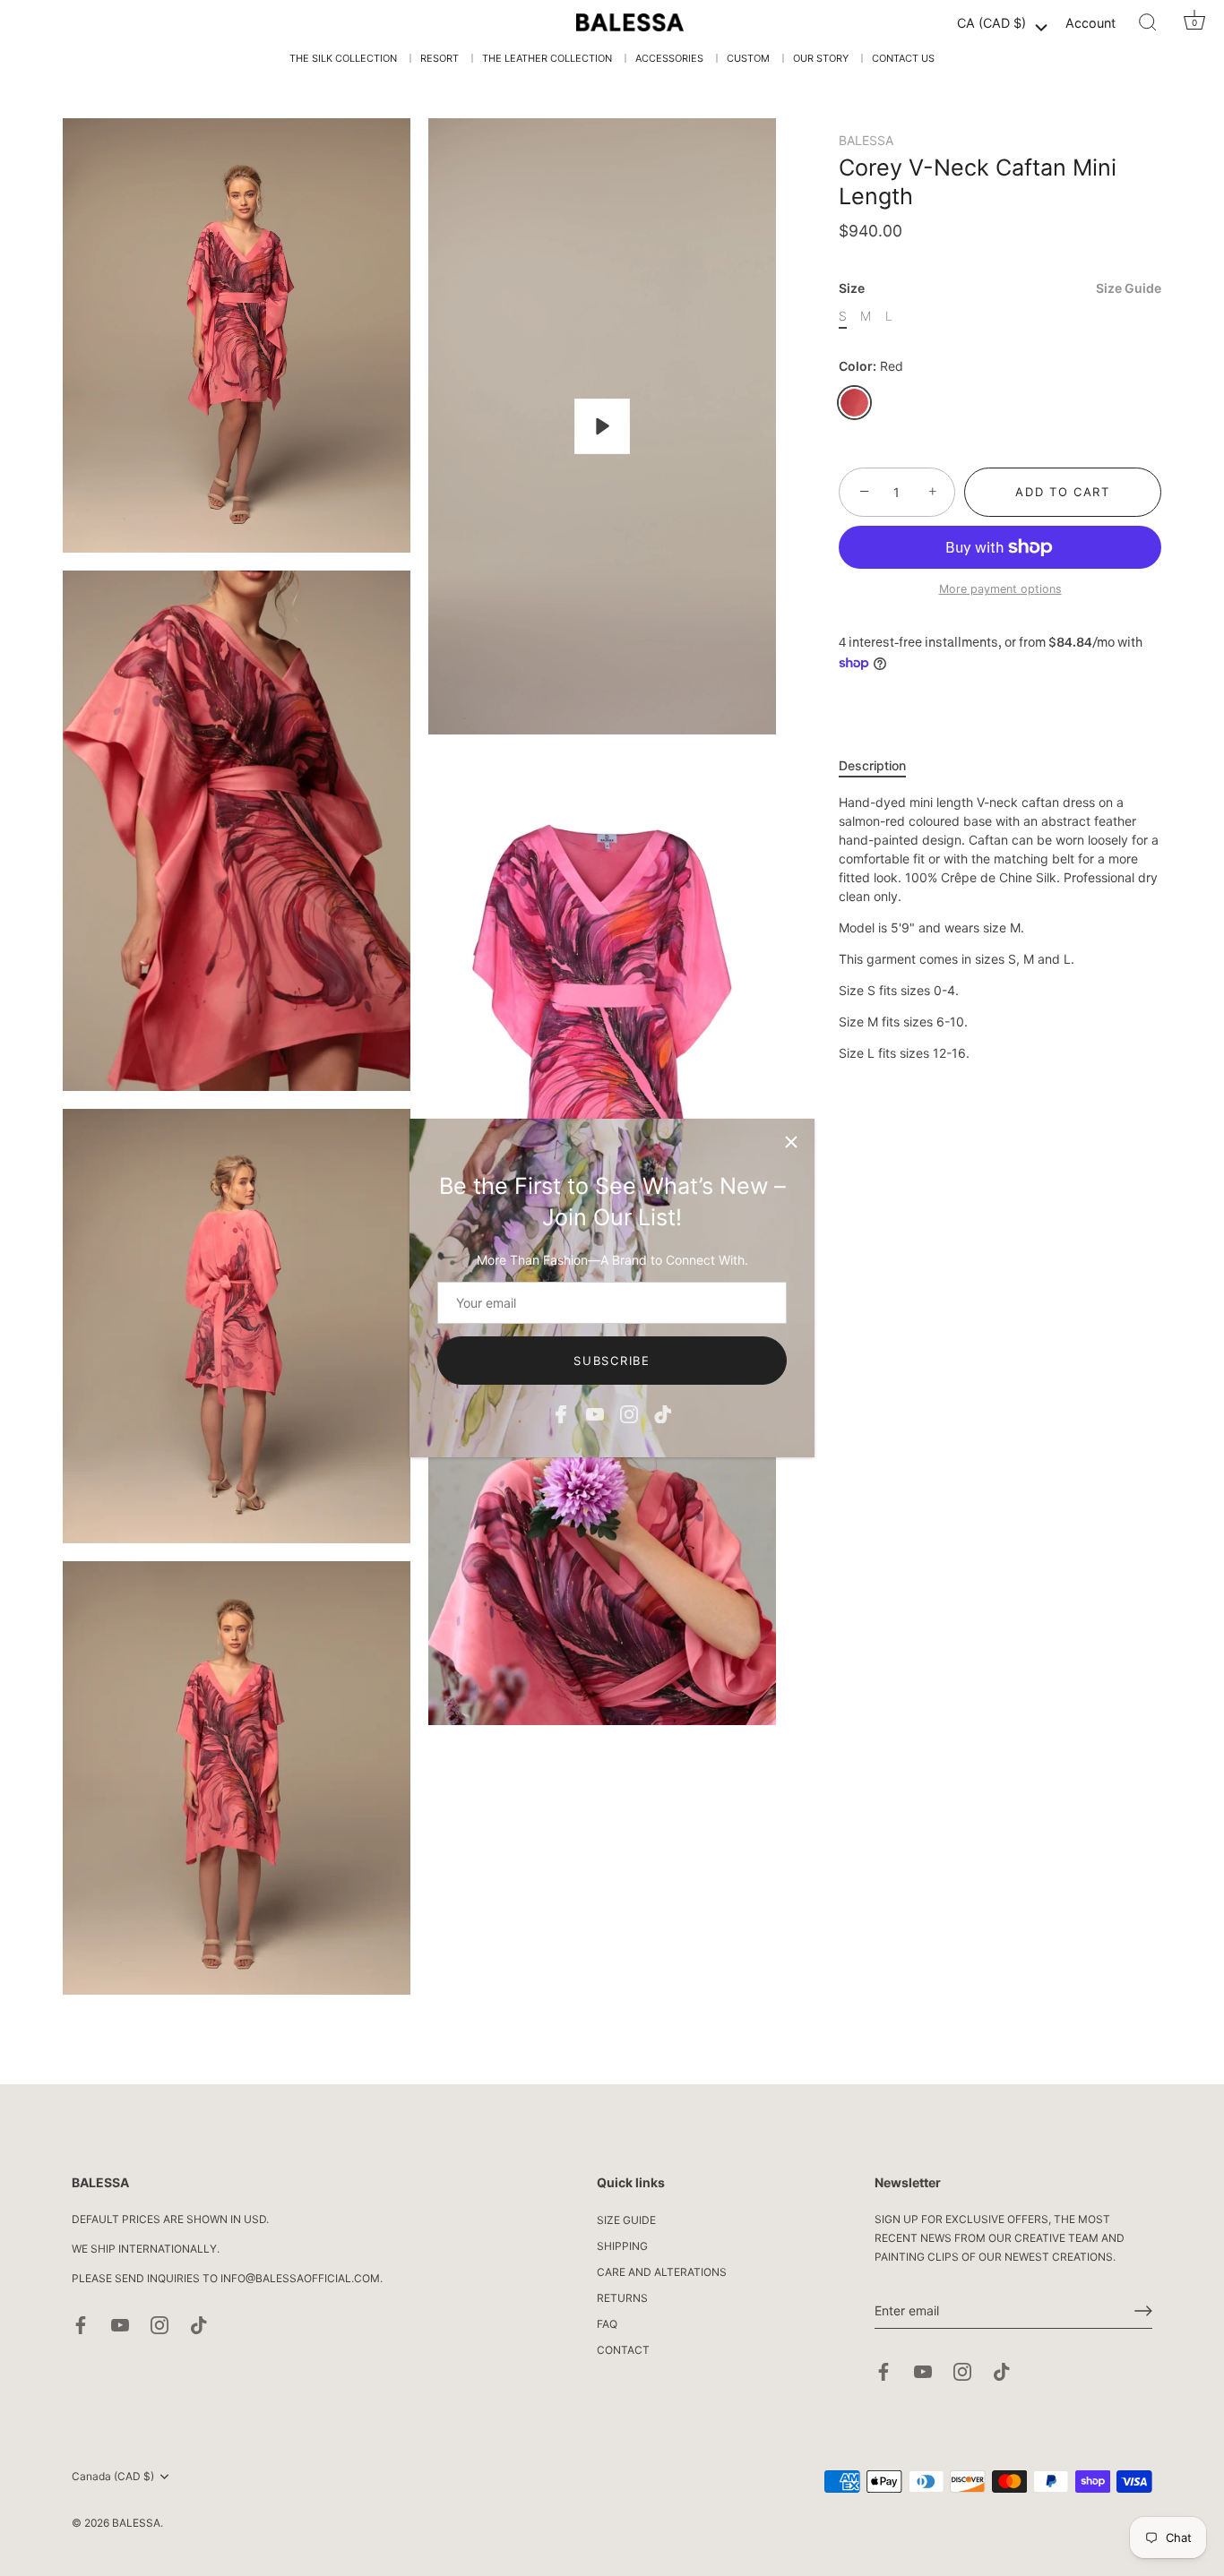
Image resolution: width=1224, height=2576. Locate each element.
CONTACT (623, 2350)
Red (854, 403)
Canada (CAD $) (113, 2477)
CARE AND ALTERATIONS (662, 2272)
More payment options (1000, 589)
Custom (748, 58)
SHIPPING (622, 2246)
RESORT (440, 58)
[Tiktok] (663, 1413)
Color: (871, 366)
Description (872, 765)
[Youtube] (595, 1413)
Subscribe (612, 1361)
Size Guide (1129, 288)
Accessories (669, 58)
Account (1090, 23)
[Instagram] (629, 1413)
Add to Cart (1063, 492)
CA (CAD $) (991, 23)
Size (1000, 288)
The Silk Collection (343, 58)
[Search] (1148, 22)
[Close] (791, 1142)
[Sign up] (1143, 2311)
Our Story (821, 58)
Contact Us (903, 58)
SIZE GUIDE (626, 2220)
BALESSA (866, 140)
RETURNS (622, 2298)
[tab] (881, 765)
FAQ (607, 2324)
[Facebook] (561, 1413)
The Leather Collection (547, 58)
